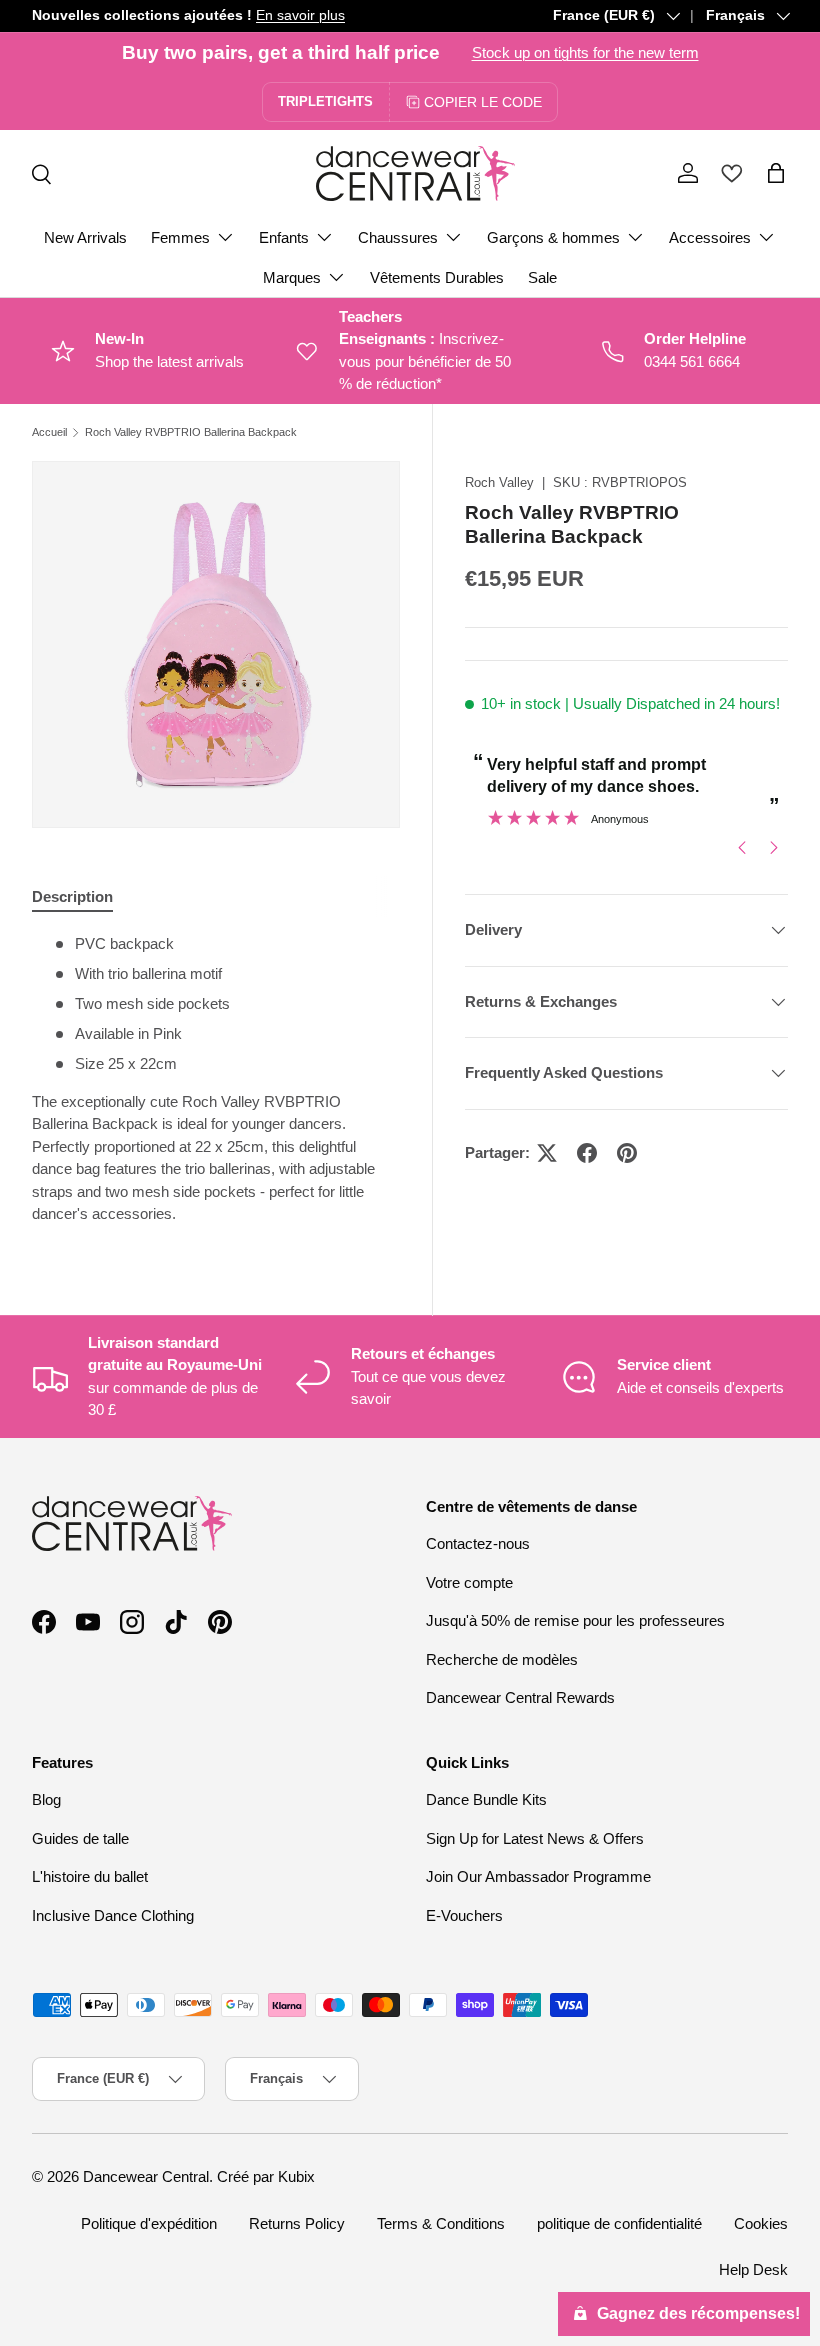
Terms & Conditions (441, 2223)
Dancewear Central (146, 2176)
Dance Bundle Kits (486, 1799)
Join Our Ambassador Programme (538, 1876)
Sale (542, 277)
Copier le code (483, 102)
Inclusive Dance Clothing (113, 1915)
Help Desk (753, 2269)
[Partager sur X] (547, 1153)
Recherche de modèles (502, 1659)
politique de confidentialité (619, 2223)
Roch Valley (499, 482)
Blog (46, 1799)
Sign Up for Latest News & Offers (535, 1838)
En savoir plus (300, 15)
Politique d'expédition (149, 2223)
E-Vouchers (464, 1915)
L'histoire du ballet (90, 1876)
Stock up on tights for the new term (585, 52)
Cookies (761, 2223)
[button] (776, 173)
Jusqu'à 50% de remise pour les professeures (575, 1620)
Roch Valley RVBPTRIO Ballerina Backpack (191, 432)
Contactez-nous (478, 1543)
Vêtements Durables (437, 277)
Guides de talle (80, 1838)
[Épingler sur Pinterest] (627, 1153)
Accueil (49, 432)
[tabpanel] (216, 1079)
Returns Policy (297, 2223)
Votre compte (469, 1582)
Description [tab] (72, 896)
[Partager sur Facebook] (587, 1153)
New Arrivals (85, 237)
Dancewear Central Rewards (520, 1697)
